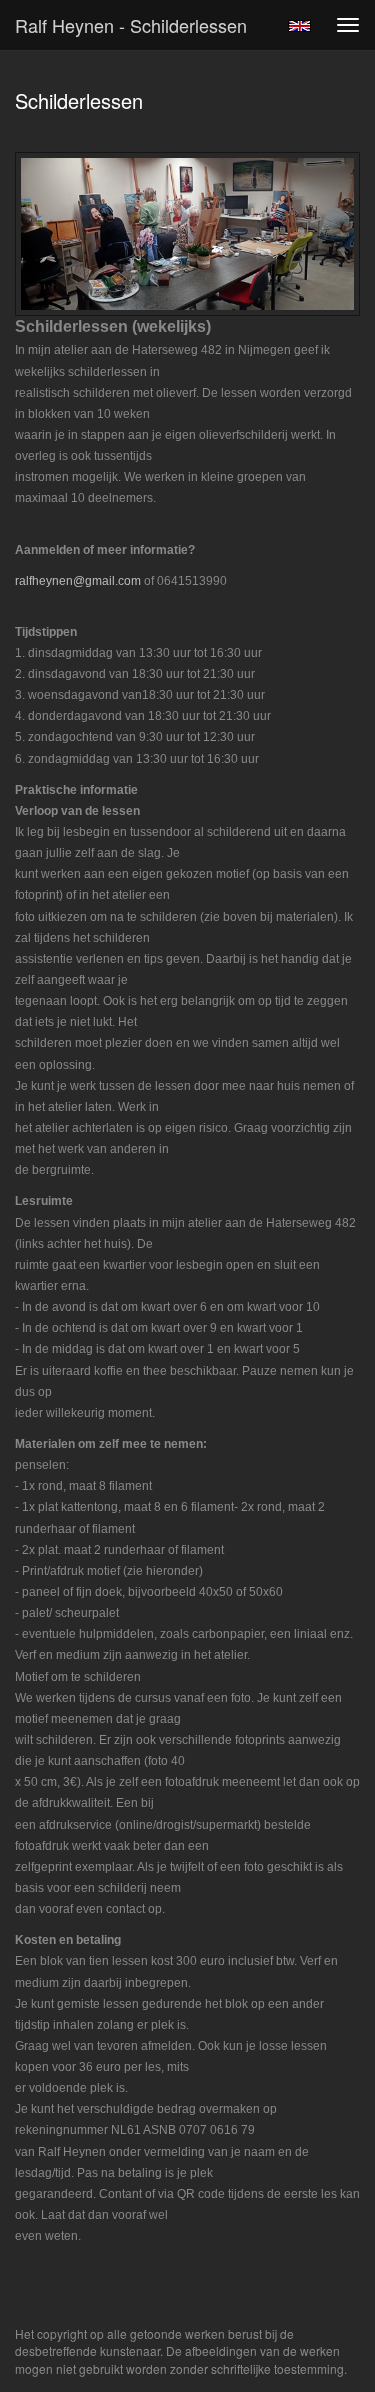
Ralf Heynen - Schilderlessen (131, 25)
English (299, 26)
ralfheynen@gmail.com (78, 581)
